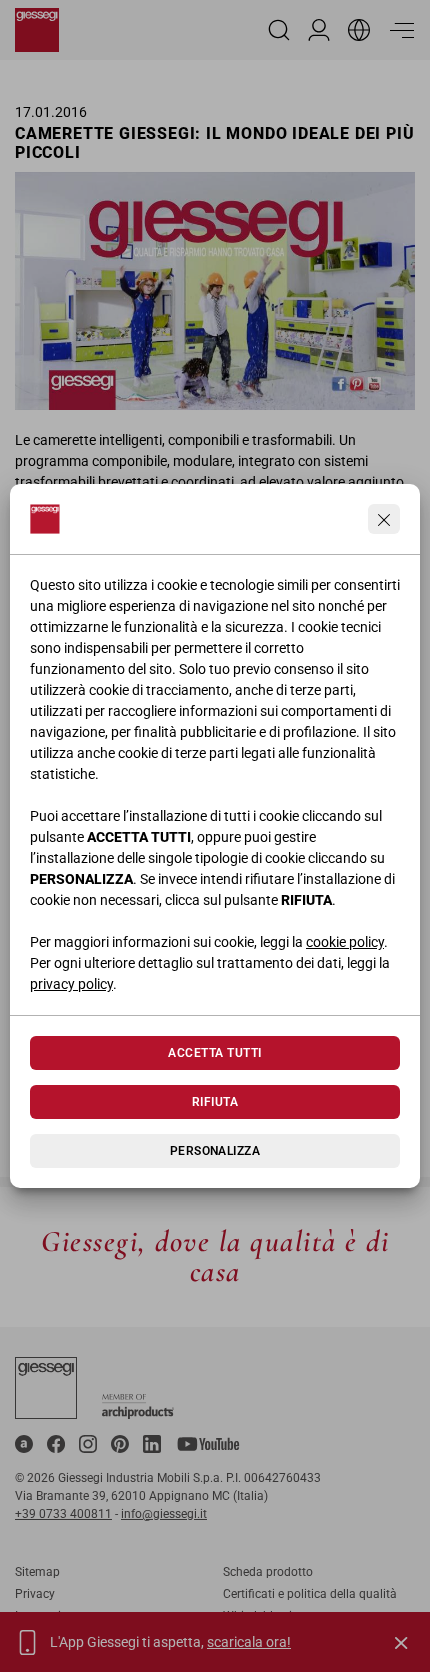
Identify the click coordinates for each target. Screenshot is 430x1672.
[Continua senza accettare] (384, 519)
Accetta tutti (214, 1053)
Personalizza (215, 1151)
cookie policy (345, 942)
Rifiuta (215, 1102)
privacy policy (71, 984)
